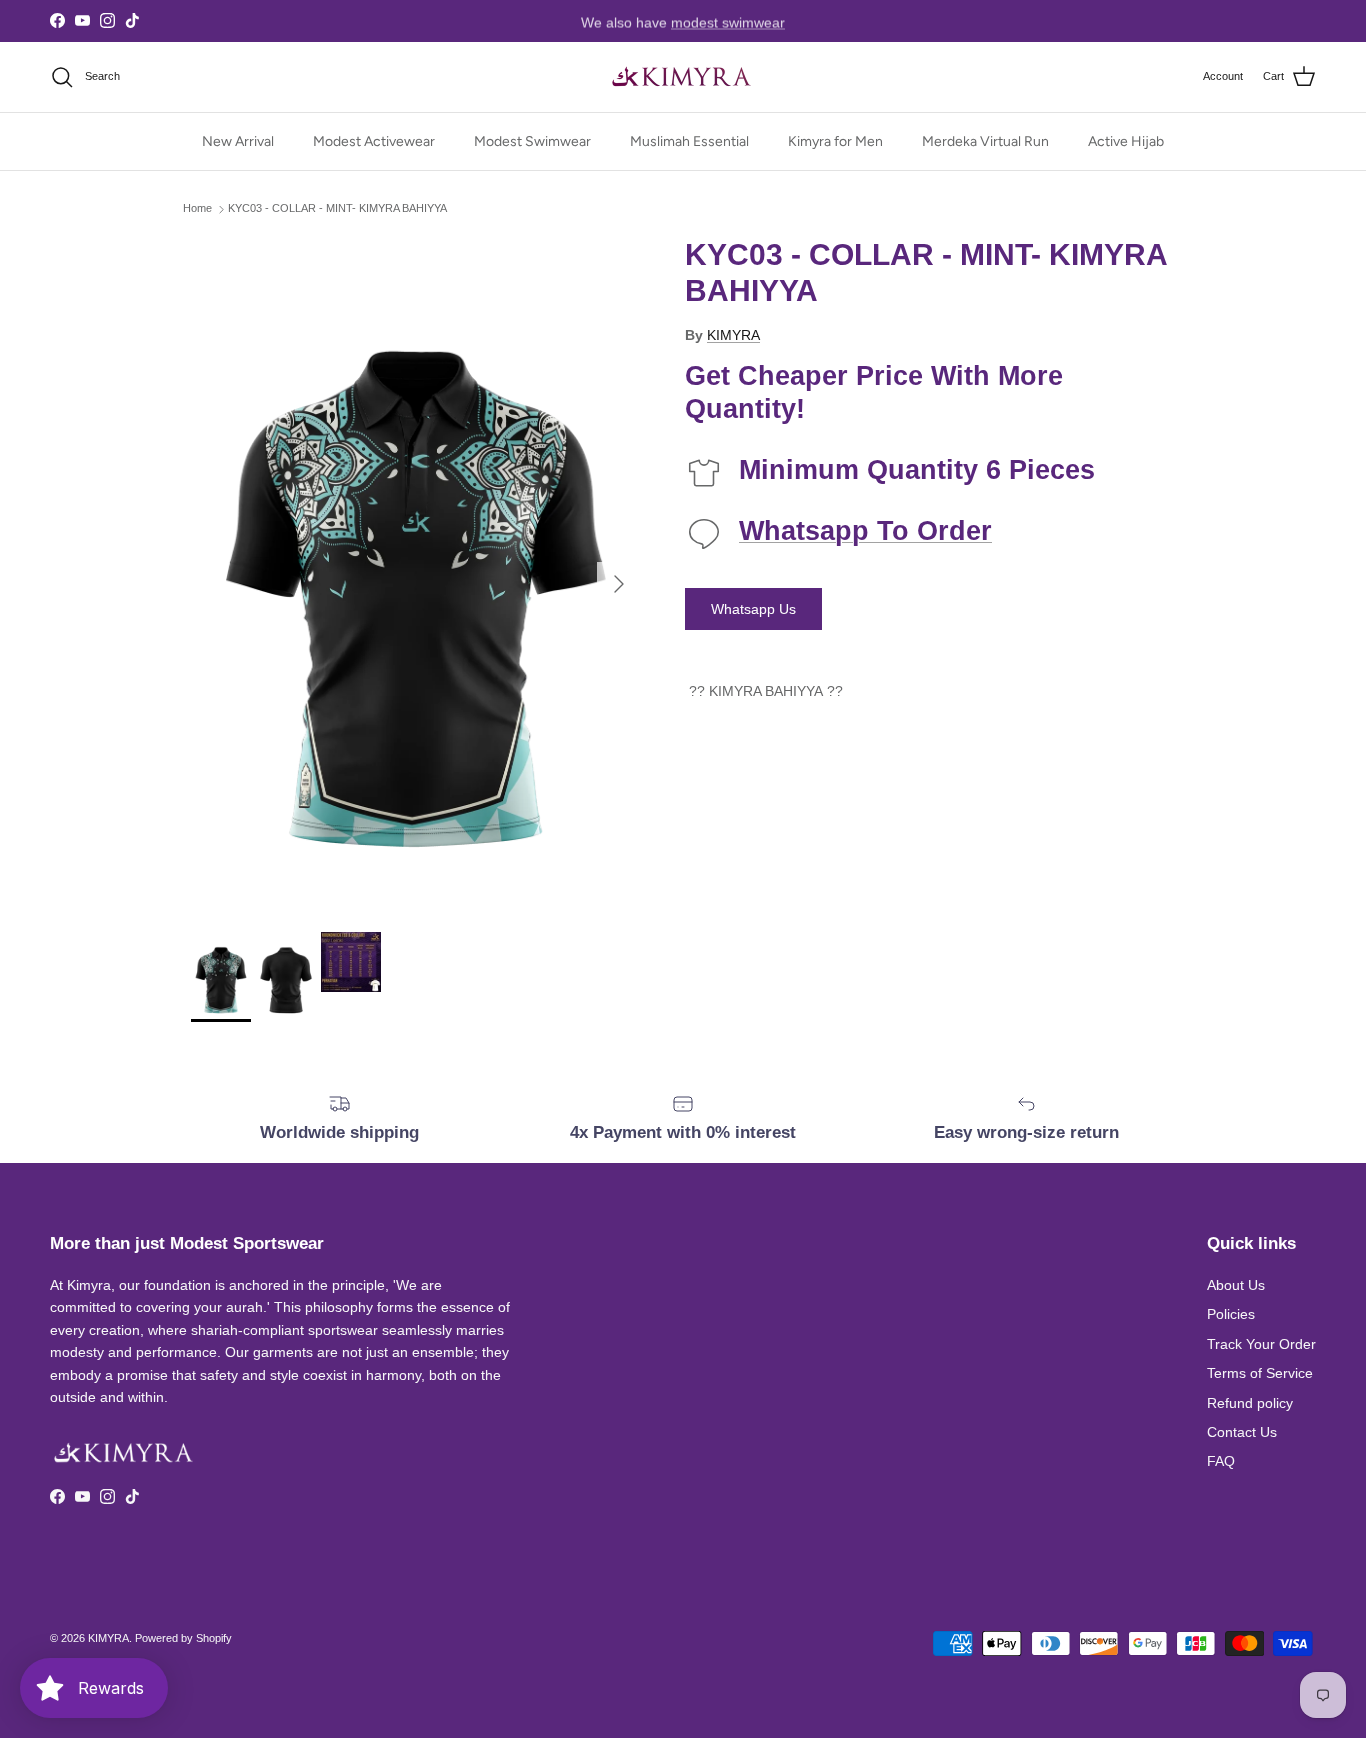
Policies (1231, 1314)
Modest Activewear (374, 141)
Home (197, 209)
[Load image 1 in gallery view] (416, 574)
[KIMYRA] (683, 77)
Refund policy (1250, 1403)
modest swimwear (728, 21)
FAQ (1221, 1461)
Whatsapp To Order (865, 531)
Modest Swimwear (532, 141)
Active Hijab (1126, 141)
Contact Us (1242, 1432)
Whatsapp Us (753, 609)
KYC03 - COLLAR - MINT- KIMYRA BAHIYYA (337, 209)
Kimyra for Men (835, 141)
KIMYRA (733, 335)
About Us (1236, 1285)
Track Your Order (1261, 1344)
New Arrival (238, 141)
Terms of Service (1260, 1373)
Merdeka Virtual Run (985, 141)
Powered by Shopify (183, 1638)
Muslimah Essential (689, 141)
